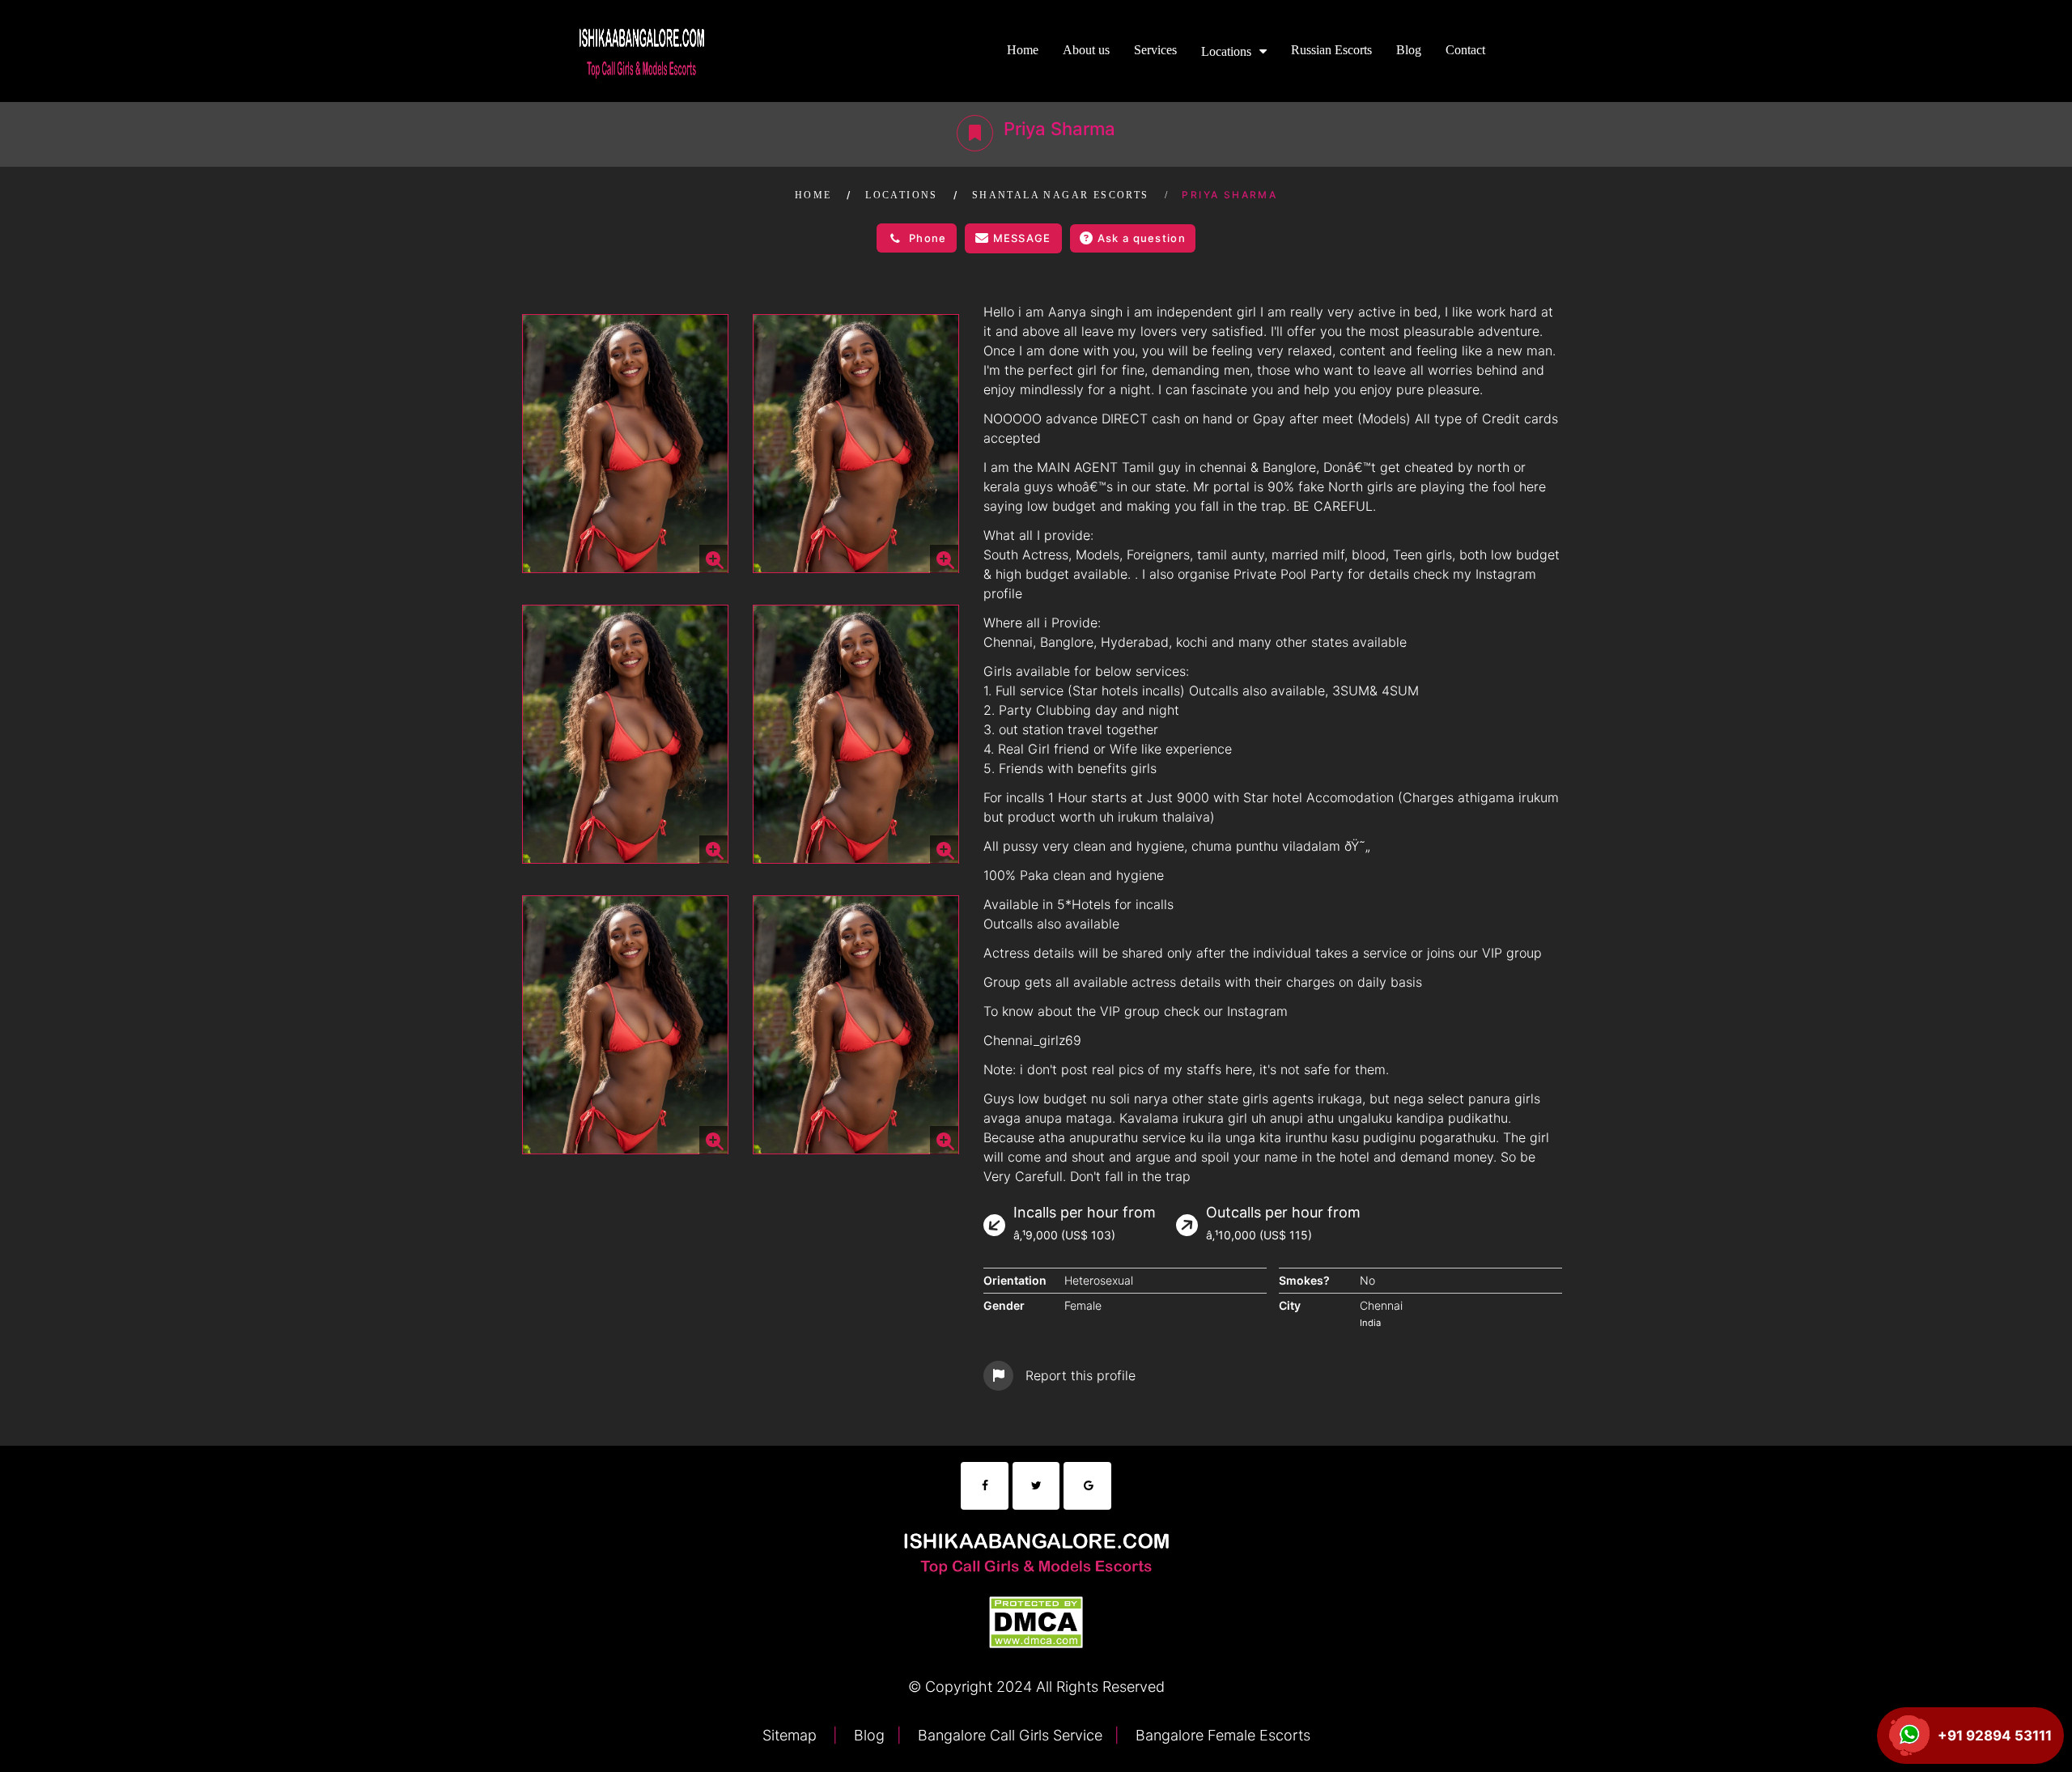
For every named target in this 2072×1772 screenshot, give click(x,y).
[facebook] (985, 1486)
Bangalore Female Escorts (1221, 1735)
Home (1023, 50)
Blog (1409, 50)
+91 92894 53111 (1995, 1736)
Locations (1226, 51)
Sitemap (792, 1735)
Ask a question (1142, 238)
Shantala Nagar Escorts (1061, 195)
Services (1155, 50)
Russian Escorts (1331, 50)
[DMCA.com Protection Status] (1036, 1620)
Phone (928, 238)
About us (1086, 50)
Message (1022, 238)
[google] (1087, 1486)
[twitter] (1036, 1486)
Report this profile (1081, 1375)
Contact (1465, 50)
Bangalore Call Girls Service (1008, 1735)
